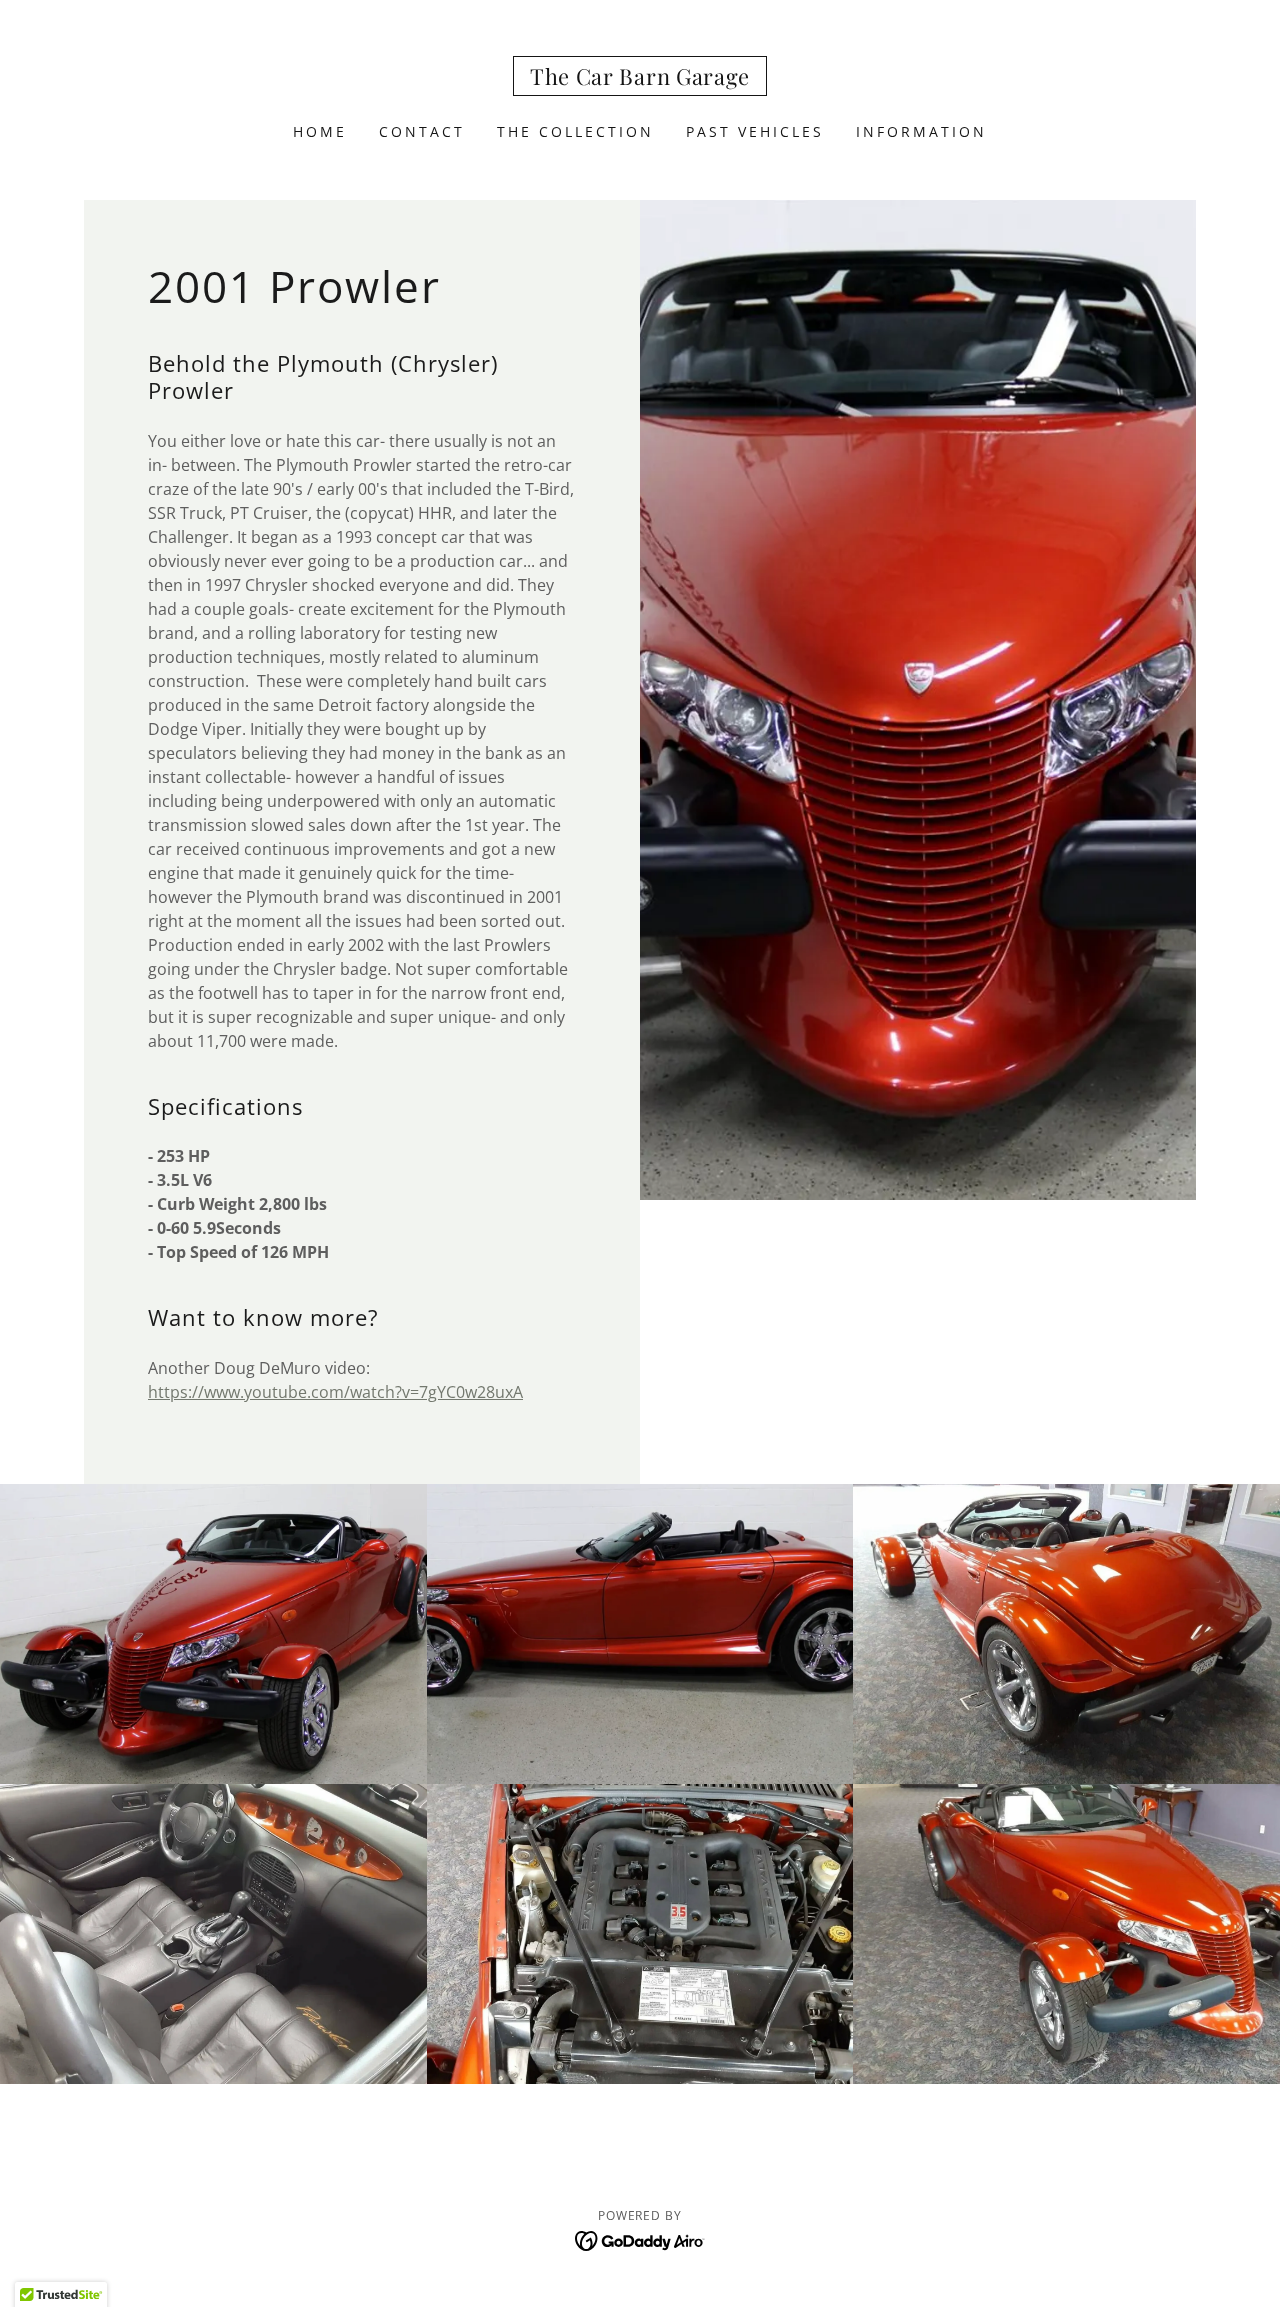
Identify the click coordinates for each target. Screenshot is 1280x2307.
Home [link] (320, 131)
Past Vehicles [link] (755, 131)
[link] (640, 79)
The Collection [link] (575, 131)
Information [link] (921, 131)
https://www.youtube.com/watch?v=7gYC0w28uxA (335, 1392)
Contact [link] (422, 131)
